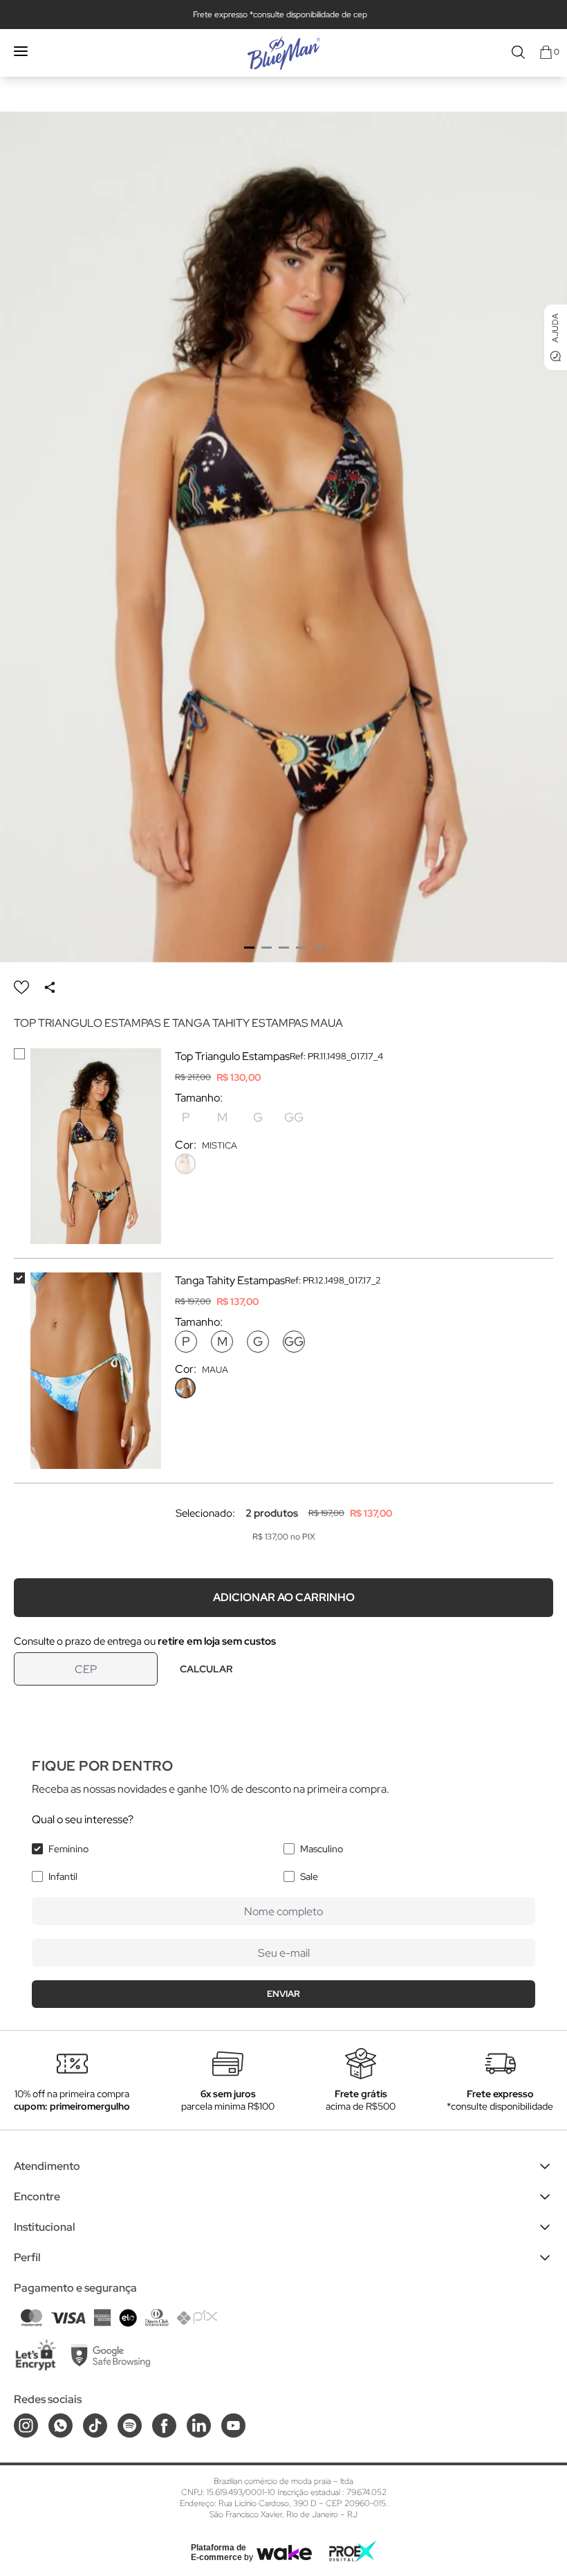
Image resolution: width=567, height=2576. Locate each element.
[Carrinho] (546, 52)
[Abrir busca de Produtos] (518, 52)
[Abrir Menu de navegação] (21, 51)
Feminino (68, 1849)
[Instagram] (26, 2426)
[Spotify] (130, 2426)
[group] (283, 537)
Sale (309, 1876)
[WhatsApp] (61, 2426)
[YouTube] (233, 2426)
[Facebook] (164, 2426)
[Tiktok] (95, 2426)
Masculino (322, 1849)
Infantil (63, 1876)
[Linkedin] (199, 2426)
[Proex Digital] (353, 2551)
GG (294, 1117)
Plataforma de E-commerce (219, 2552)
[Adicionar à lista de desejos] (21, 987)
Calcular (206, 1669)
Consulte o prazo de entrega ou (145, 1641)
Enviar (283, 1994)
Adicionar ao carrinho (284, 1597)
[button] (249, 948)
